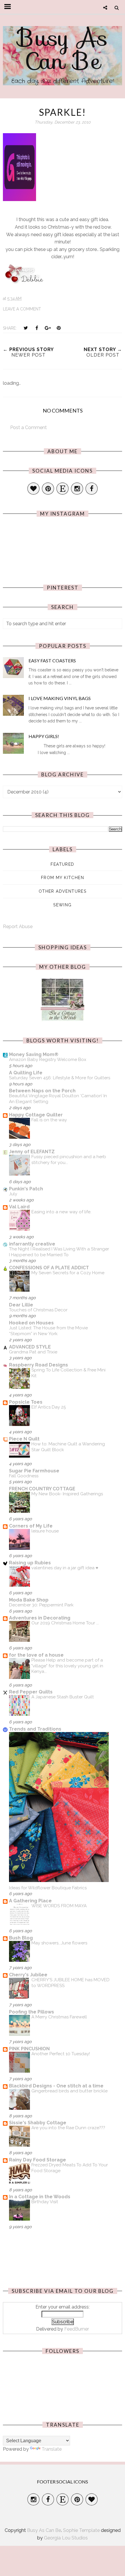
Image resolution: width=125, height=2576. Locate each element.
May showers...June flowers (59, 1943)
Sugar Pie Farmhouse (34, 1471)
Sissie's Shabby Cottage (38, 2123)
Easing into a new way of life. (61, 1212)
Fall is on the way (49, 1120)
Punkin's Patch (26, 1189)
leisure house (45, 1531)
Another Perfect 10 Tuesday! (61, 2054)
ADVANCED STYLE (30, 1347)
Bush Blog (21, 1938)
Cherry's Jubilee (28, 1975)
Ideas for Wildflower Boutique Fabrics (48, 1888)
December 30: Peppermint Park (41, 1605)
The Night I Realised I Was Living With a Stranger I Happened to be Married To (59, 1252)
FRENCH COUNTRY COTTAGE (42, 1489)
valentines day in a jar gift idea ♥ (65, 1568)
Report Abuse (18, 927)
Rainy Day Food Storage (37, 2160)
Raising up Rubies (30, 1563)
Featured (62, 864)
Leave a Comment (22, 309)
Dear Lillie (21, 1305)
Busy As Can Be (63, 49)
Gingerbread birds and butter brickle (69, 2091)
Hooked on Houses (31, 1323)
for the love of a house (36, 1655)
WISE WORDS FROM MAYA (59, 1906)
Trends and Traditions (35, 1729)
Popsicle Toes (26, 1402)
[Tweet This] (26, 328)
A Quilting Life (26, 1073)
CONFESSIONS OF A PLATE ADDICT (49, 1268)
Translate (52, 2449)
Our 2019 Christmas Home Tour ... (65, 1623)
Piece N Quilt (24, 1439)
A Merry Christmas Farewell (59, 2017)
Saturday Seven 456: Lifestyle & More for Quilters (60, 1078)
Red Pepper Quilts (31, 1692)
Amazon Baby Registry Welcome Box (48, 1060)
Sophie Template (81, 2530)
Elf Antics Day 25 (49, 1407)
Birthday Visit (45, 2202)
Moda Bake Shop (29, 1600)
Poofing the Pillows (32, 2012)
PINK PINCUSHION (29, 2049)
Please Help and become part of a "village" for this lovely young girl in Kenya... (67, 1666)
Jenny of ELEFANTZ (32, 1152)
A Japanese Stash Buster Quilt (63, 1697)
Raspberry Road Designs (39, 1365)
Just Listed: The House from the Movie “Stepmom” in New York (48, 1331)
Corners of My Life (31, 1526)
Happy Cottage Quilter (36, 1115)
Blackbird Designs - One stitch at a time (56, 2086)
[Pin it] (59, 328)
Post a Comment (28, 427)
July (13, 1194)
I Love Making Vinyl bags (60, 698)
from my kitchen (63, 878)
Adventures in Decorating (40, 1618)
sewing (62, 905)
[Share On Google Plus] (48, 328)
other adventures (63, 891)
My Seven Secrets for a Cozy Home (68, 1273)
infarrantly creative (32, 1244)
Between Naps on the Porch (42, 1091)
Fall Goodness (24, 1476)
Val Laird (19, 1207)
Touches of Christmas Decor (38, 1310)
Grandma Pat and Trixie (33, 1352)
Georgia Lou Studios (66, 2538)
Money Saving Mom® (34, 1054)
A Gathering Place (30, 1901)
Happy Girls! (44, 736)
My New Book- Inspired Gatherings (67, 1494)
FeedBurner (77, 2329)
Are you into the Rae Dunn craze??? (68, 2128)
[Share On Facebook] (37, 328)
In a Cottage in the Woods (40, 2197)
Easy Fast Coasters (52, 660)
